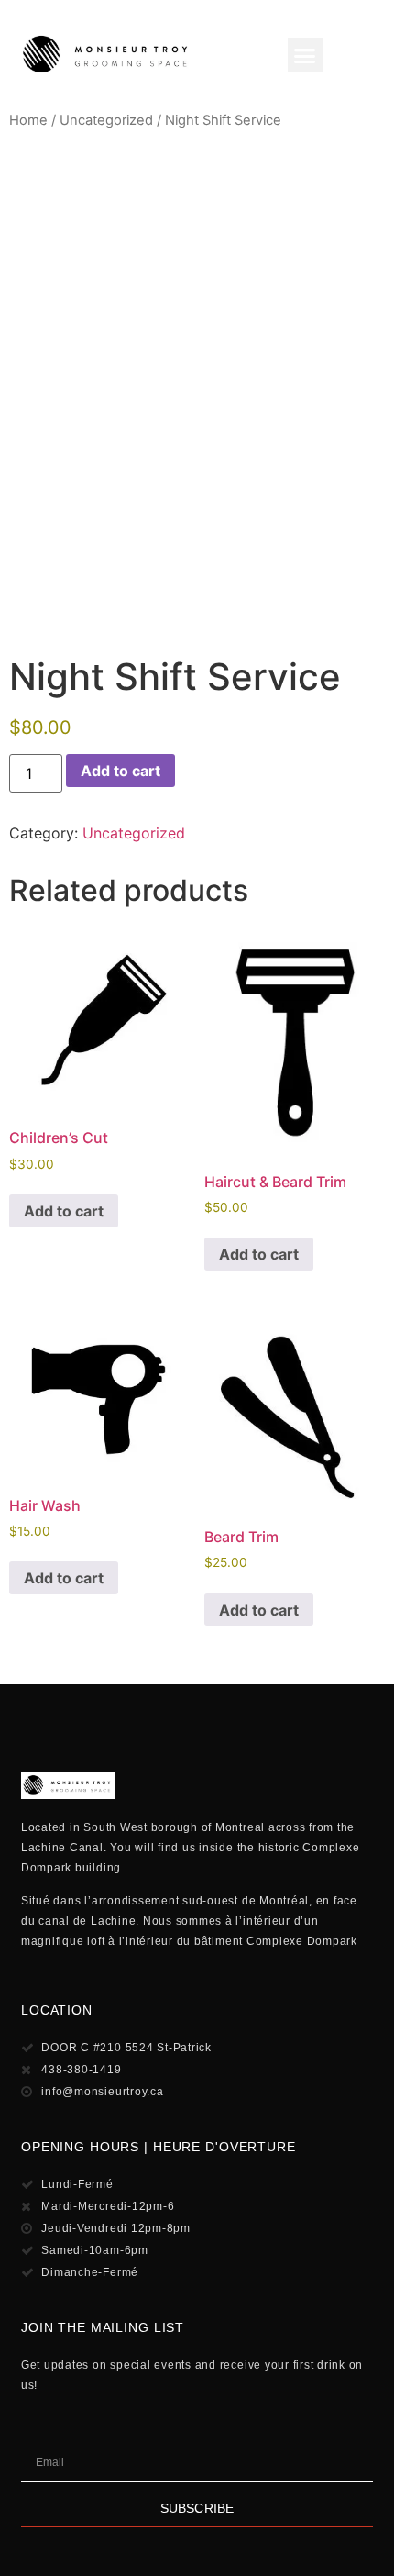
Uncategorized (106, 120)
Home (28, 120)
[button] (305, 55)
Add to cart (120, 771)
